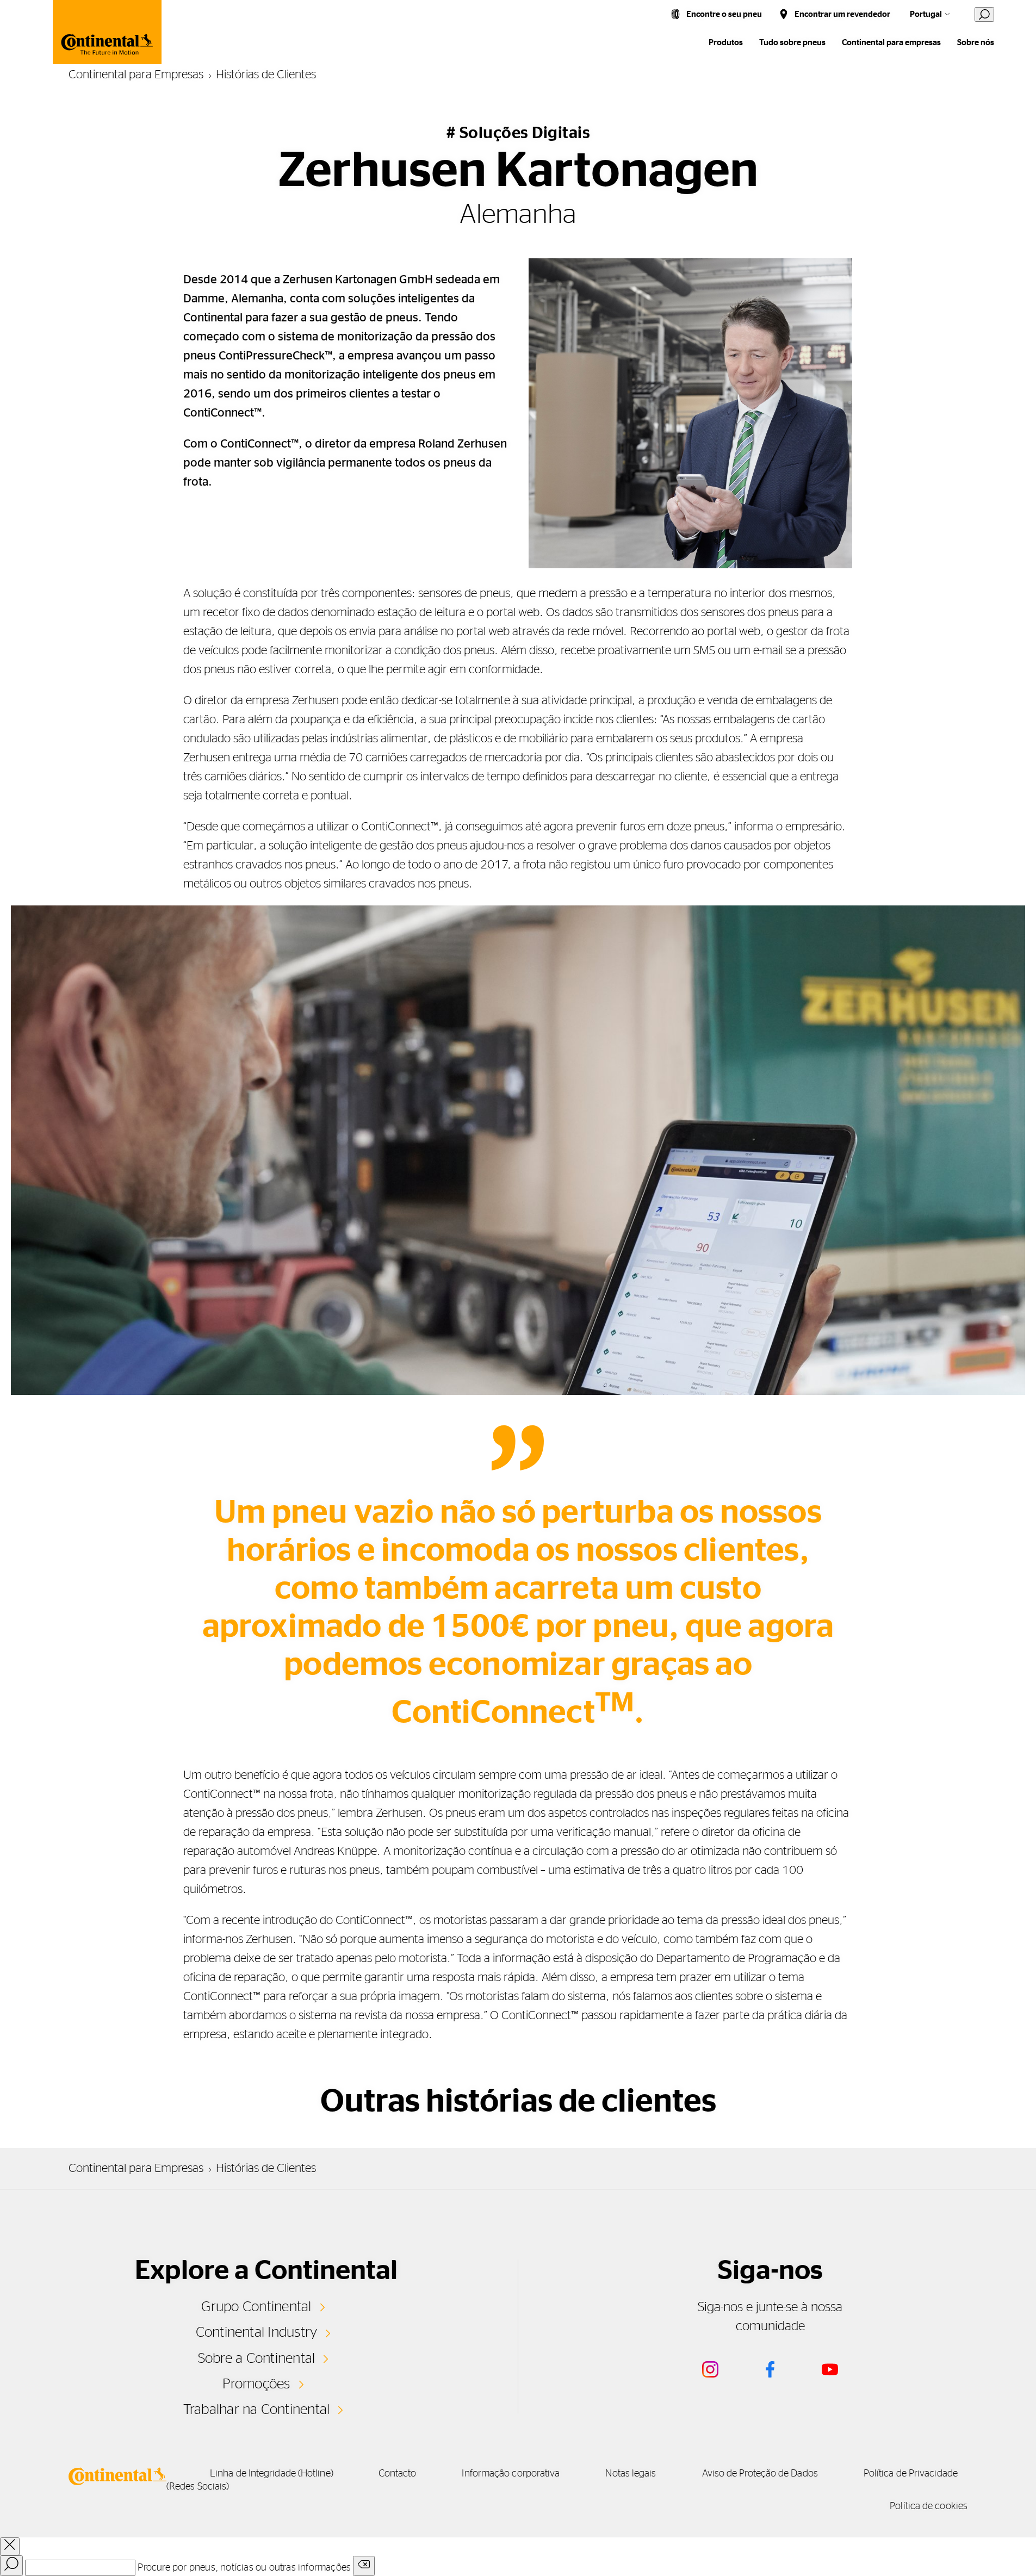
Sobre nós (976, 43)
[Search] (11, 2566)
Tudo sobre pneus (792, 43)
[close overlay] (10, 2546)
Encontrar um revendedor (842, 14)
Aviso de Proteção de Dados (760, 2474)
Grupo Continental (256, 2307)
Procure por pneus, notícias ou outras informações (244, 2568)
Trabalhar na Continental (257, 2410)
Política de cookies (929, 2506)
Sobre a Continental (257, 2358)
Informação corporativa (511, 2474)
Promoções (256, 2384)
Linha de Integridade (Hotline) (272, 2474)
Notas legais (631, 2474)
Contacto (398, 2474)
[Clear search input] (364, 2566)
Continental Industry (257, 2332)
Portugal (926, 14)
